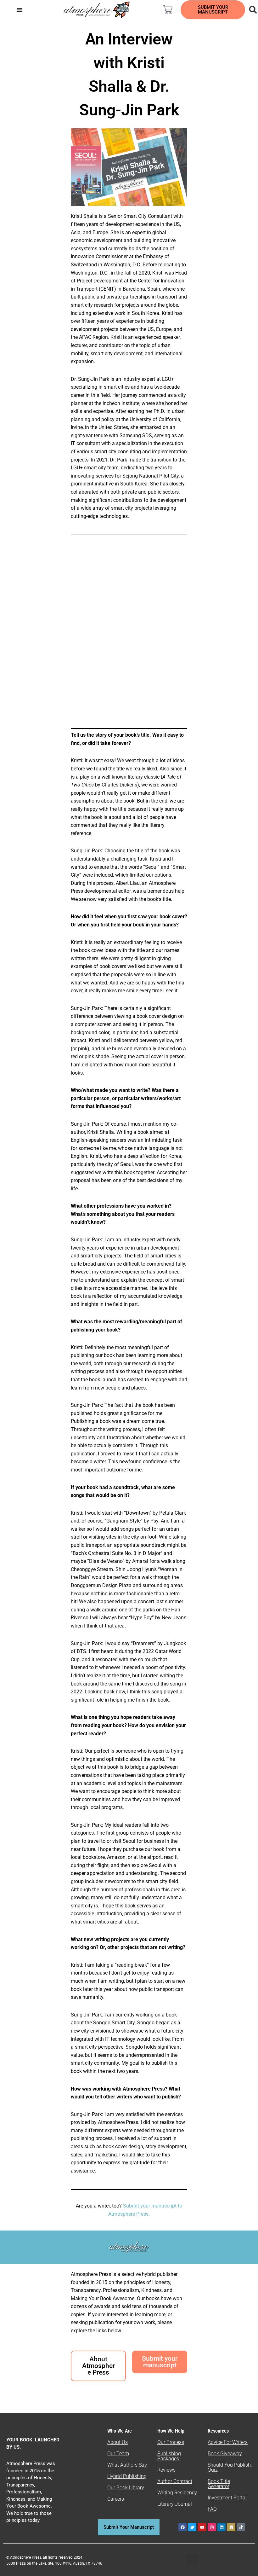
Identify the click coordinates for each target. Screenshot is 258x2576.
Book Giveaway (225, 2454)
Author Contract (175, 2481)
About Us (118, 2442)
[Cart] (168, 10)
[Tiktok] (241, 2527)
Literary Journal (175, 2504)
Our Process (171, 2442)
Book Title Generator (219, 2484)
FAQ (212, 2509)
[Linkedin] (222, 2527)
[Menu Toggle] (20, 10)
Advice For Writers (228, 2442)
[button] (192, 2560)
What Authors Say (127, 2465)
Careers (116, 2499)
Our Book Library (126, 2488)
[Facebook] (182, 2527)
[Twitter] (192, 2527)
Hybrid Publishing (127, 2476)
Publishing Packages (169, 2456)
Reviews (166, 2470)
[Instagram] (212, 2527)
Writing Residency (177, 2493)
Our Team (118, 2454)
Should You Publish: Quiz (230, 2467)
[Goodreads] (231, 2527)
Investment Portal (227, 2498)
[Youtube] (202, 2527)
